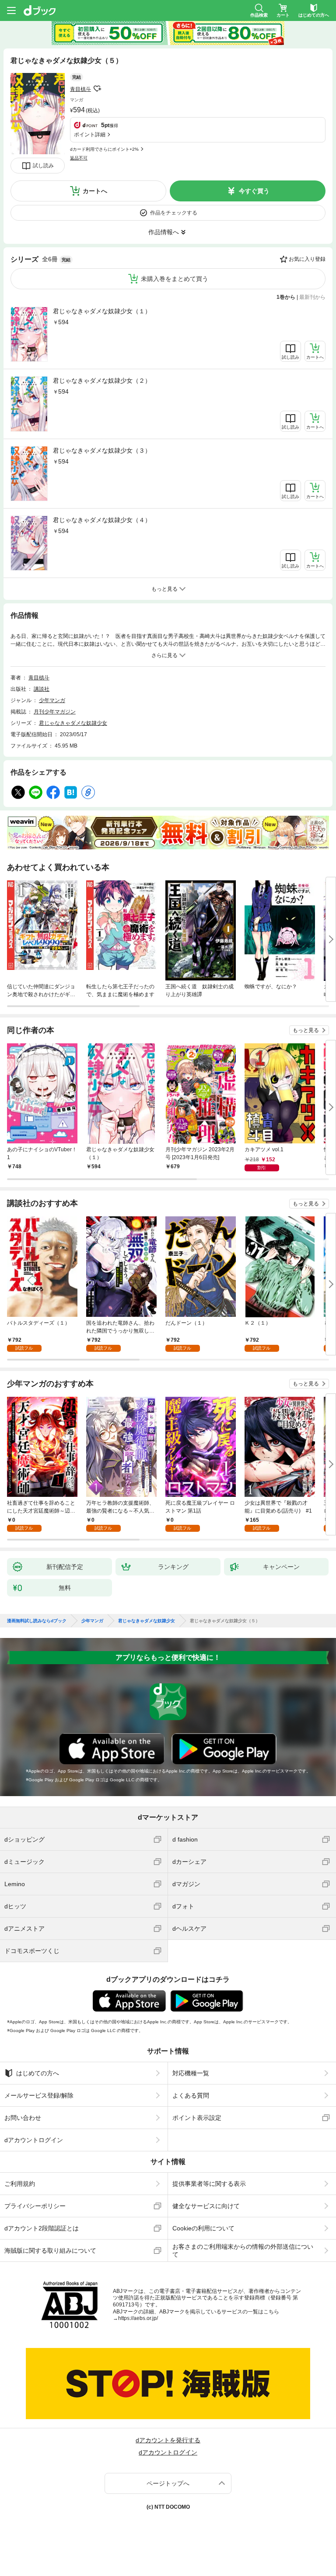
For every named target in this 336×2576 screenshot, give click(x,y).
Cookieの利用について (203, 2228)
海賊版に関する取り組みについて (50, 2251)
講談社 (42, 689)
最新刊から (312, 297)
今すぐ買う (254, 191)
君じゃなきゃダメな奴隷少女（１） (102, 311)
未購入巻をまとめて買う (175, 279)
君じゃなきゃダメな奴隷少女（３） (102, 450)
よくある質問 (191, 2095)
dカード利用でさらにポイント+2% (104, 149)
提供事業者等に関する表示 (209, 2184)
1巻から (286, 297)
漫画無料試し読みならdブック (37, 1621)
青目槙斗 (80, 89)
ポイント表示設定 (197, 2118)
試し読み (43, 166)
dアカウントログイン (34, 2140)
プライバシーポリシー (35, 2206)
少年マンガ (52, 700)
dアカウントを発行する (168, 2440)
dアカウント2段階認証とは (42, 2228)
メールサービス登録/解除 (39, 2095)
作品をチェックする (174, 213)
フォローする (97, 89)
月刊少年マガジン (55, 712)
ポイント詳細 (90, 135)
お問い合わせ (23, 2118)
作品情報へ (164, 232)
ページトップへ (168, 2483)
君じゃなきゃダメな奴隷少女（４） (102, 520)
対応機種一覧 (191, 2073)
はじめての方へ (38, 2073)
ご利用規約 (20, 2184)
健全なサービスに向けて (206, 2206)
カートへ (95, 191)
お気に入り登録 (307, 259)
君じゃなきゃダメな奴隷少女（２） (102, 381)
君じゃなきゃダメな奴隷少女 (73, 723)
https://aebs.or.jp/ (138, 2318)
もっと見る (306, 1030)
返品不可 (79, 158)
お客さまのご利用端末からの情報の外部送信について (243, 2251)
